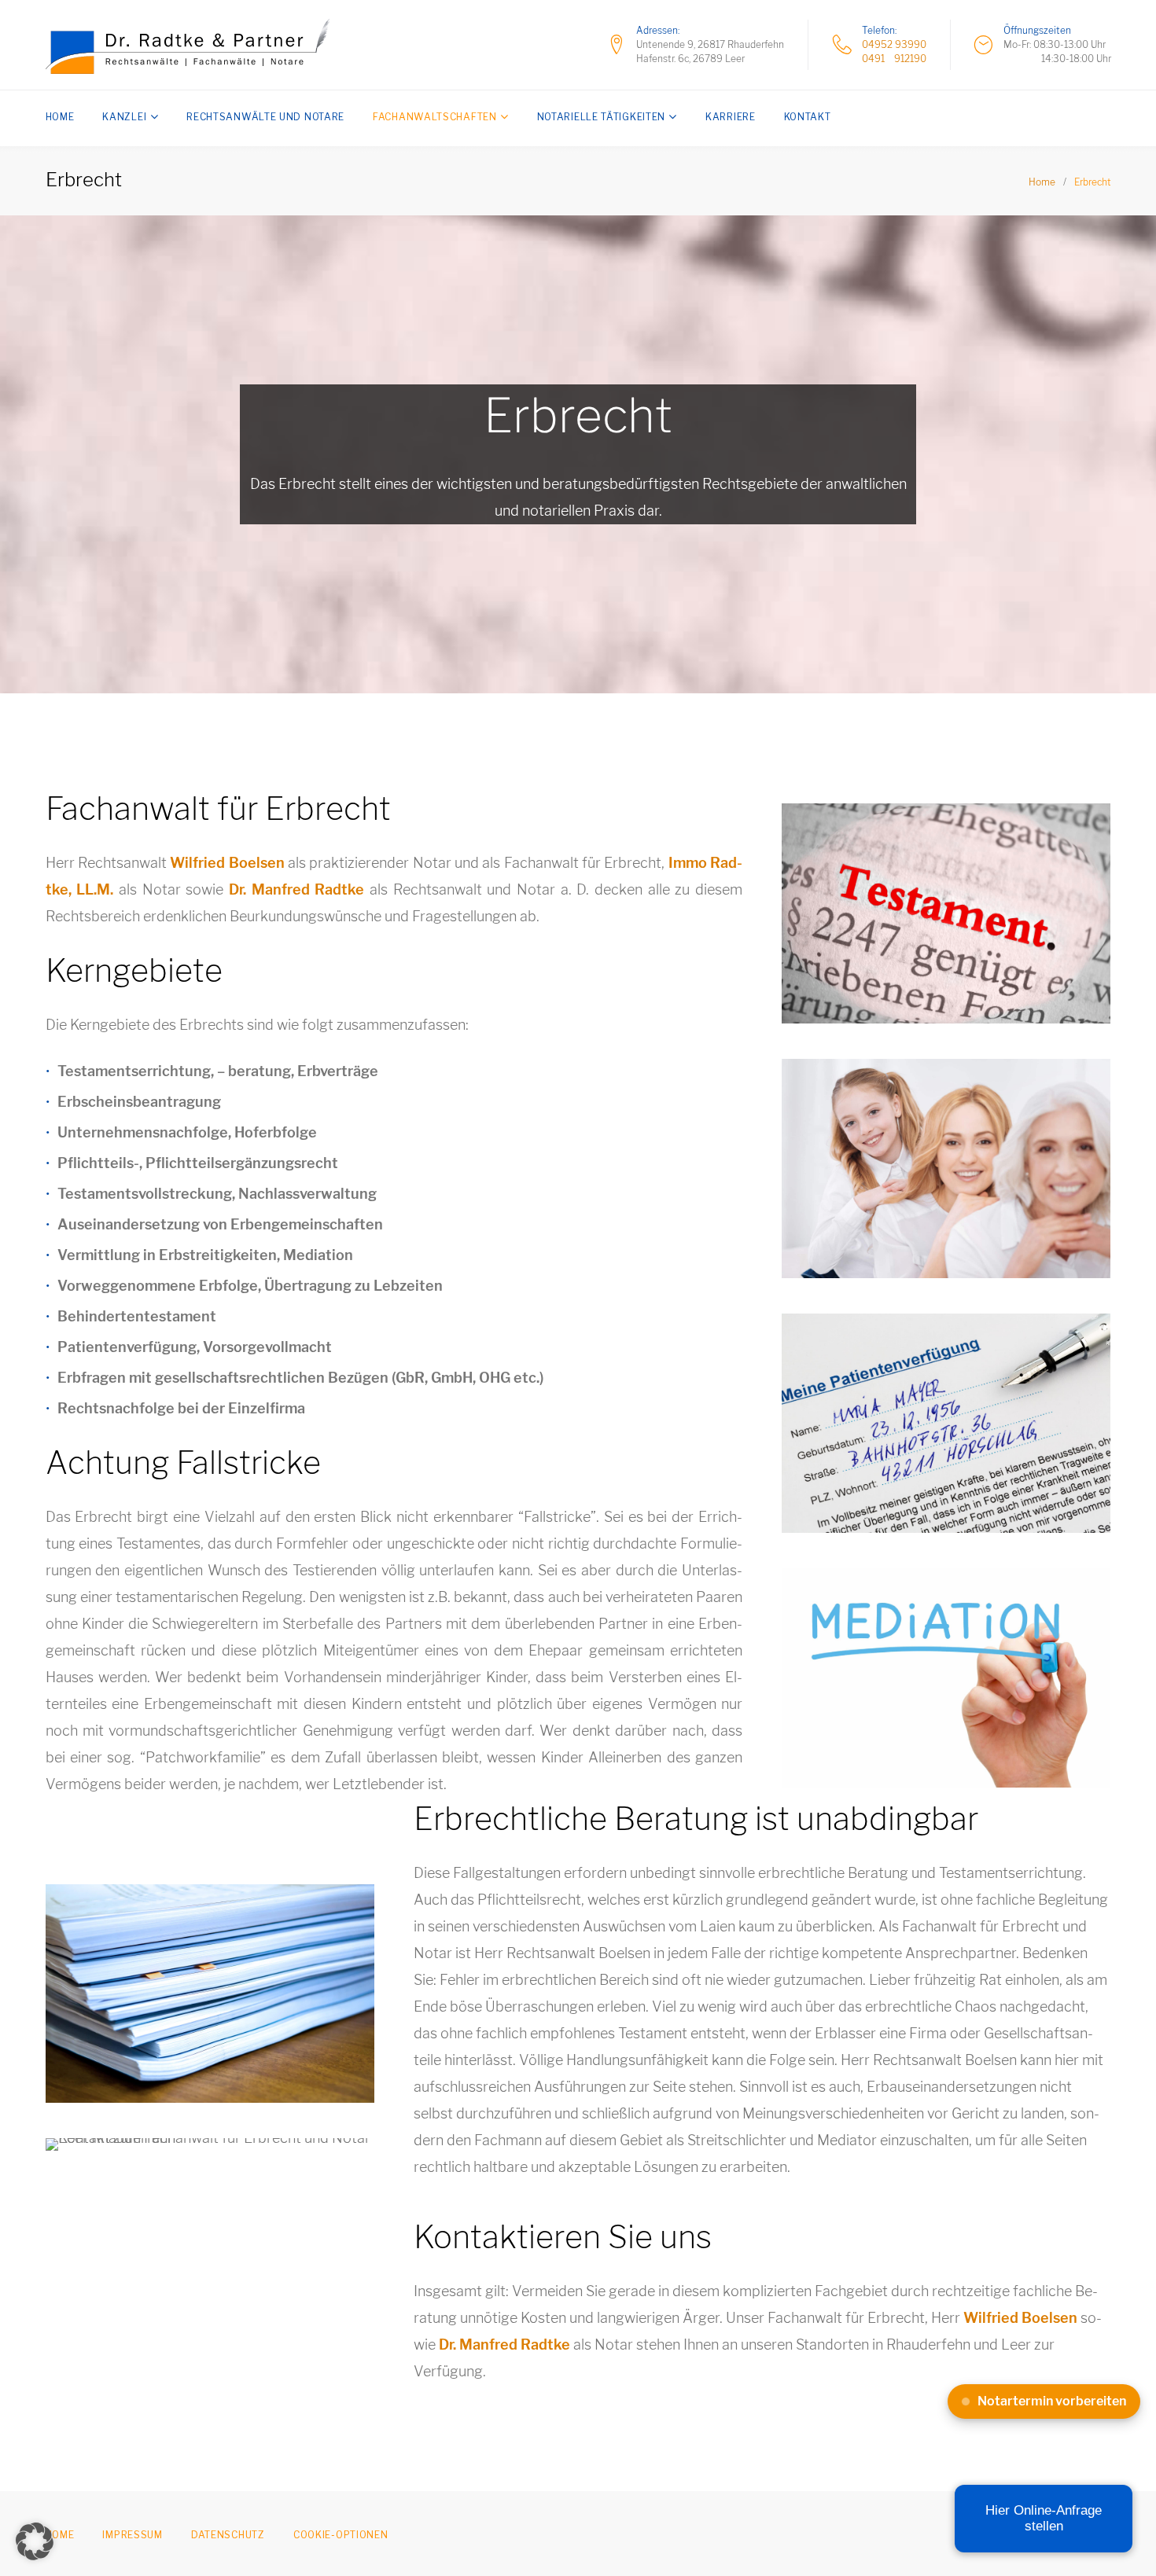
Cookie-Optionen (341, 2535)
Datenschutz (228, 2535)
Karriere (731, 117)
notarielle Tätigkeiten (601, 117)
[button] (35, 2541)
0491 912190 (894, 59)
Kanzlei (124, 117)
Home (60, 117)
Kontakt (808, 117)
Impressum (132, 2535)
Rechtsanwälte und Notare (265, 117)
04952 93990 (894, 44)
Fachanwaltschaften (435, 117)
